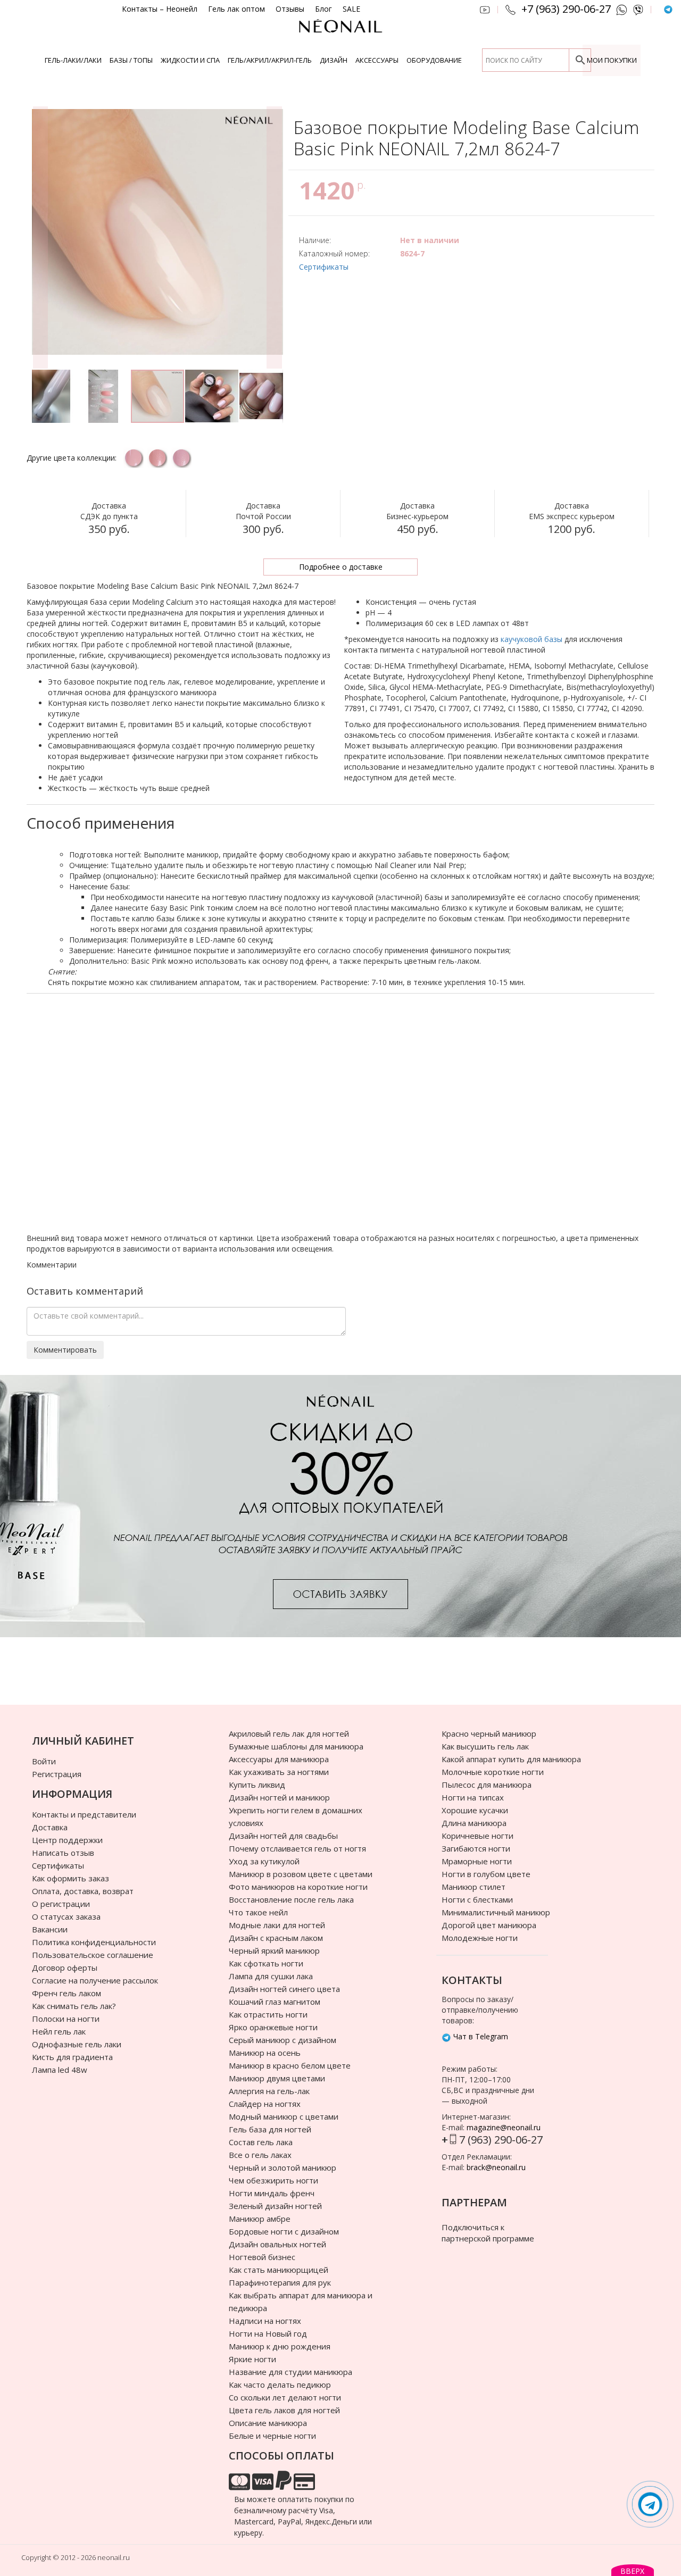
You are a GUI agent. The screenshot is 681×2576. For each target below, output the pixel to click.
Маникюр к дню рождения (280, 2346)
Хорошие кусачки (475, 1810)
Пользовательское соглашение (93, 1955)
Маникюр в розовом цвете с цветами (301, 1874)
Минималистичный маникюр (496, 1912)
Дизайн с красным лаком (276, 1938)
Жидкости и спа (190, 60)
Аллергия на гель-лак (269, 2091)
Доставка (50, 1827)
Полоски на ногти (66, 2019)
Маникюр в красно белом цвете (290, 2065)
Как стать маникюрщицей (279, 2270)
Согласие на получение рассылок (95, 1980)
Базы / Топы (131, 60)
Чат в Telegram (480, 2036)
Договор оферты (65, 1968)
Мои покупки (612, 60)
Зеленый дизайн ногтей (275, 2206)
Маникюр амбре (260, 2219)
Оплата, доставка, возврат (83, 1891)
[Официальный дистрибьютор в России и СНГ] (340, 32)
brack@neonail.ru (496, 2167)
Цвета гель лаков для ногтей (284, 2410)
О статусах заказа (66, 1916)
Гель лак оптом (236, 9)
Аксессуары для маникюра (279, 1759)
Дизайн (334, 60)
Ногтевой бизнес (262, 2257)
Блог (323, 9)
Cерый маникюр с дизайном (283, 2040)
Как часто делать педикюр (280, 2385)
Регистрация (57, 1774)
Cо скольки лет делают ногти (285, 2397)
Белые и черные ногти (272, 2436)
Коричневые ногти (477, 1836)
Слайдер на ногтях (265, 2104)
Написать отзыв (63, 1853)
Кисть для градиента (72, 2057)
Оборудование (434, 60)
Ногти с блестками (477, 1899)
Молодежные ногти (480, 1938)
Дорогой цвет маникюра (489, 1925)
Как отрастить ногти (268, 2014)
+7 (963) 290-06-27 (566, 9)
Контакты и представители (84, 1814)
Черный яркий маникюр (274, 1950)
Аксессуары (377, 60)
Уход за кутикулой (264, 1861)
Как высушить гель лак (485, 1746)
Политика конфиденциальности (94, 1942)
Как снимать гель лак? (74, 2006)
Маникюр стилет (474, 1887)
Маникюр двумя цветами (277, 2078)
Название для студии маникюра (290, 2372)
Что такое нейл (258, 1912)
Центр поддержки (67, 1840)
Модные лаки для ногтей (277, 1925)
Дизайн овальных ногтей (277, 2244)
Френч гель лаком (67, 1993)
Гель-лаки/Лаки (73, 60)
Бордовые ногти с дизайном (284, 2231)
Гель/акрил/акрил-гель (270, 60)
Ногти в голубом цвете (486, 1874)
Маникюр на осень (265, 2053)
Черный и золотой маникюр (283, 2167)
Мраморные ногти (477, 1861)
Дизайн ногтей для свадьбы (283, 1836)
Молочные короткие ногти (493, 1772)
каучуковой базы (531, 639)
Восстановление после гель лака (291, 1899)
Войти (44, 1761)
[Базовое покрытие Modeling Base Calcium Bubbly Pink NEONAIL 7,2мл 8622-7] (157, 458)
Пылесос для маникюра (487, 1785)
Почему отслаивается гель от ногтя (297, 1848)
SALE (351, 9)
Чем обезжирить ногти (273, 2180)
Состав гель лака (261, 2142)
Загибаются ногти (476, 1848)
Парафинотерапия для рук (280, 2282)
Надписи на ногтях (265, 2321)
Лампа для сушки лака (271, 1976)
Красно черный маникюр (489, 1733)
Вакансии (50, 1929)
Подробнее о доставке (341, 567)
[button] (40, 237)
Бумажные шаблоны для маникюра (296, 1746)
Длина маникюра (474, 1823)
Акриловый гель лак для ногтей (289, 1733)
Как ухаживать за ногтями (279, 1772)
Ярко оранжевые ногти (273, 2027)
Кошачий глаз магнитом (275, 2002)
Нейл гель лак (59, 2031)
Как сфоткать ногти (266, 1963)
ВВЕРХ (632, 2571)
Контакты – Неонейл (160, 9)
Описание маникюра (268, 2423)
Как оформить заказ (70, 1878)
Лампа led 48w (60, 2070)
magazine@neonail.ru (504, 2127)
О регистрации (61, 1904)
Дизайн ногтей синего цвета (284, 1989)
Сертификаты (324, 267)
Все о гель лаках (260, 2155)
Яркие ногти (252, 2359)
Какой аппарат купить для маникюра (511, 1759)
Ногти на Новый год (268, 2333)
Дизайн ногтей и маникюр (279, 1797)
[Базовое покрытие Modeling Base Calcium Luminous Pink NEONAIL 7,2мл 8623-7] (181, 458)
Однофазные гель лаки (77, 2044)
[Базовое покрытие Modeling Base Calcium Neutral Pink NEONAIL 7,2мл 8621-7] (133, 458)
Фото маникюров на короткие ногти (298, 1887)
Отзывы (290, 9)
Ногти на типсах (473, 1797)
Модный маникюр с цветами (284, 2116)
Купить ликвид (257, 1785)
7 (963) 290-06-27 (501, 2140)
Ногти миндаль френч (272, 2193)
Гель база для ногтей (270, 2129)
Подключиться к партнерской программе (488, 2233)
